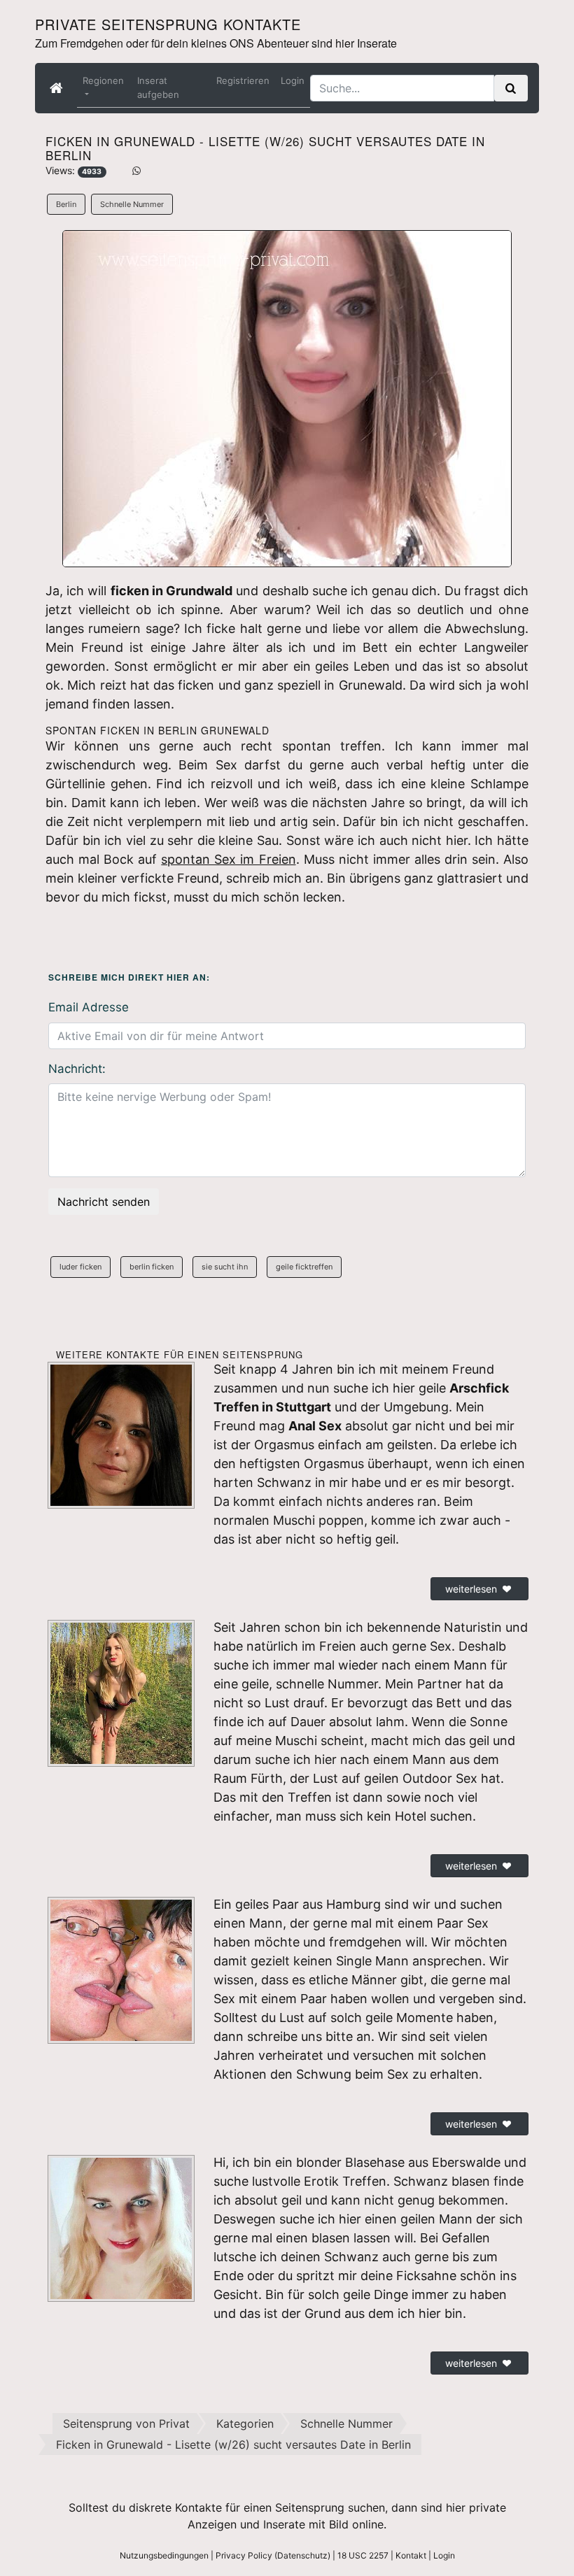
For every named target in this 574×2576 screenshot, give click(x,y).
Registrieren (243, 80)
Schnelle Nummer (132, 204)
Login (293, 80)
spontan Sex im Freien (228, 859)
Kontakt (411, 2555)
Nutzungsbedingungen (164, 2555)
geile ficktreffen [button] (304, 1267)
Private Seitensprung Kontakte (168, 24)
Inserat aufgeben (158, 87)
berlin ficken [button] (152, 1267)
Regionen (103, 80)
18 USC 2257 (363, 2555)
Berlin (66, 204)
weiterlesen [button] (471, 1589)
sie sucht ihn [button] (225, 1267)
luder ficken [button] (80, 1267)
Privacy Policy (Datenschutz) (273, 2555)
